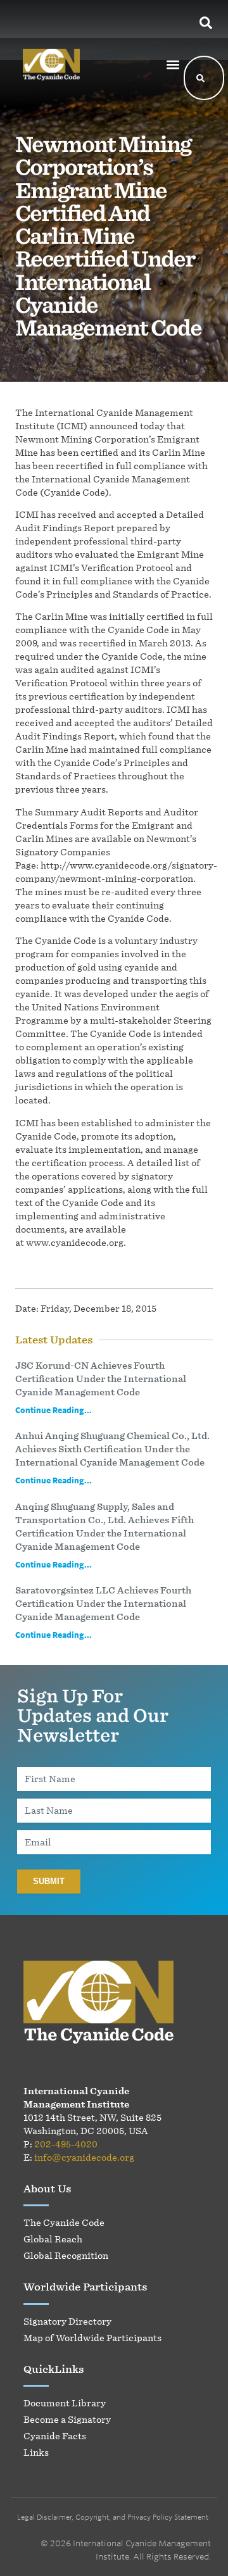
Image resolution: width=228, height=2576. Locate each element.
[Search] (201, 78)
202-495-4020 (66, 2144)
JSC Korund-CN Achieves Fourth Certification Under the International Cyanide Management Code (101, 1379)
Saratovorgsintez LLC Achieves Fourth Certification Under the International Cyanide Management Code (103, 1603)
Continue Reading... (54, 1410)
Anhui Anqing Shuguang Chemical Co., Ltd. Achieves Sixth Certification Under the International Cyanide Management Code (112, 1449)
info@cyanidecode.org (84, 2157)
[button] (173, 64)
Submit (49, 1881)
